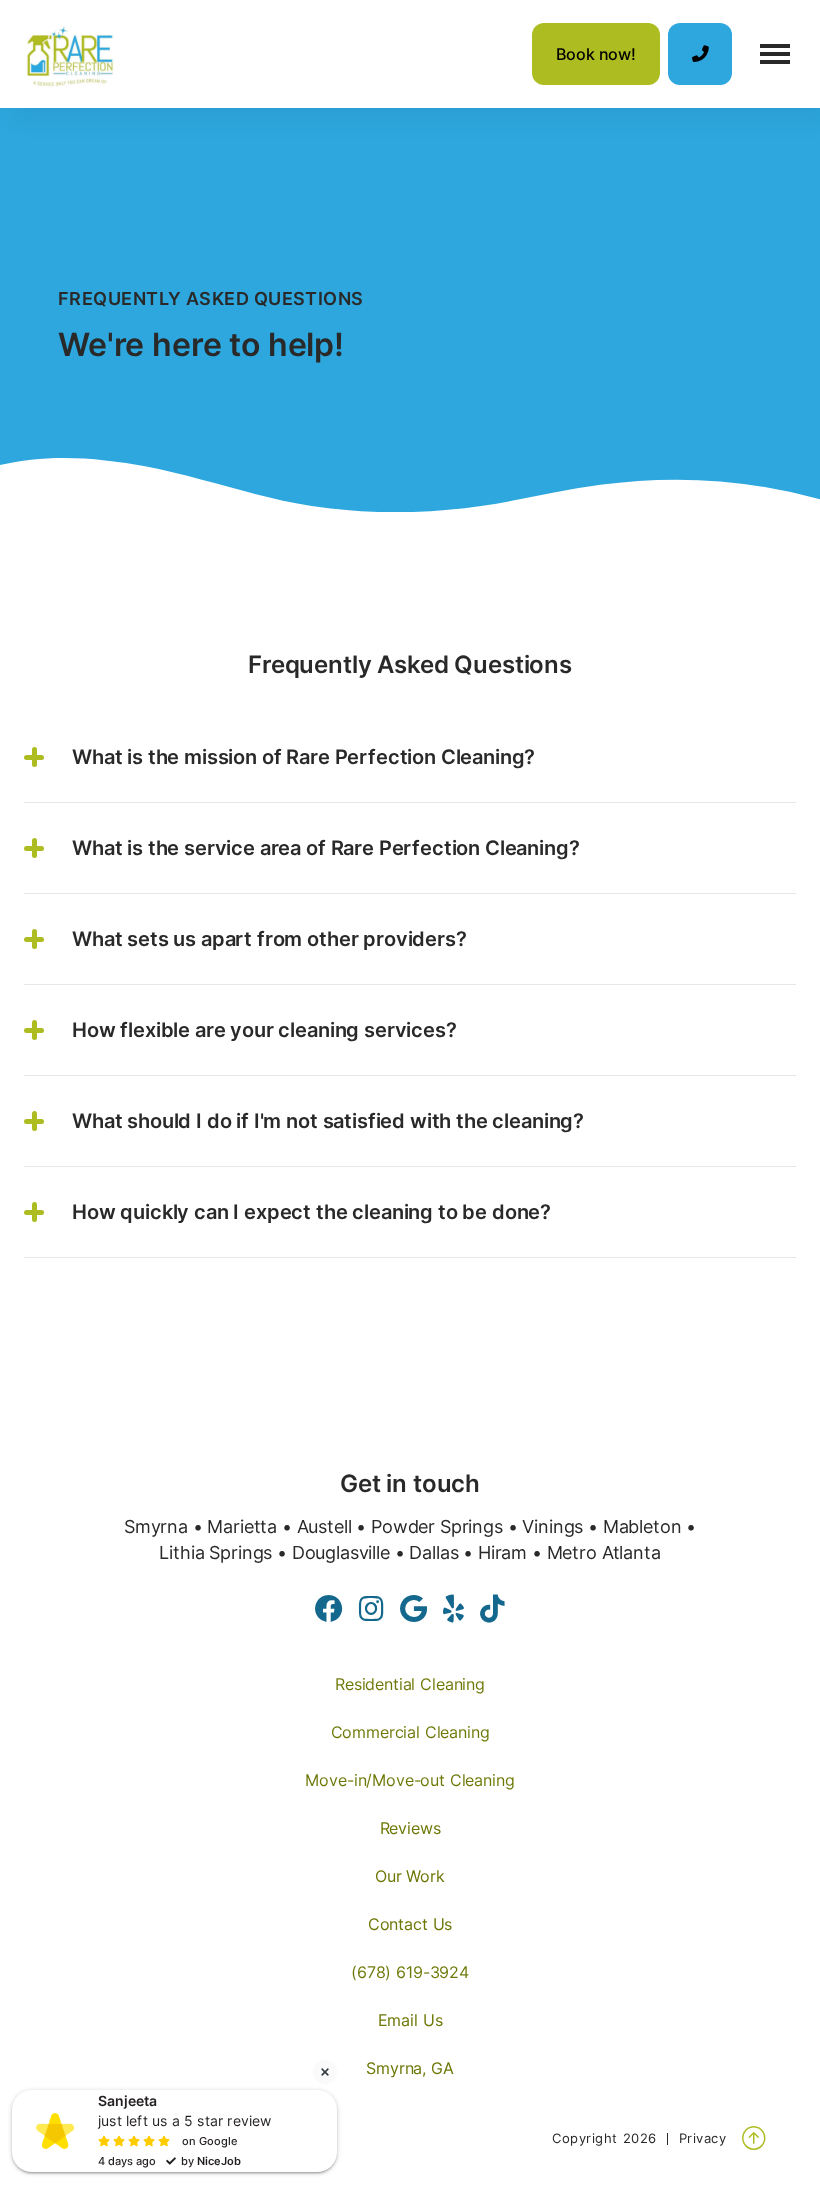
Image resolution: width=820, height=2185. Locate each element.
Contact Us (410, 1924)
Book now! (596, 54)
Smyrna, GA (409, 2068)
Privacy (703, 2138)
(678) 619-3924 (410, 1972)
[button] (775, 54)
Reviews (410, 1828)
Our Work (410, 1876)
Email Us (410, 2020)
